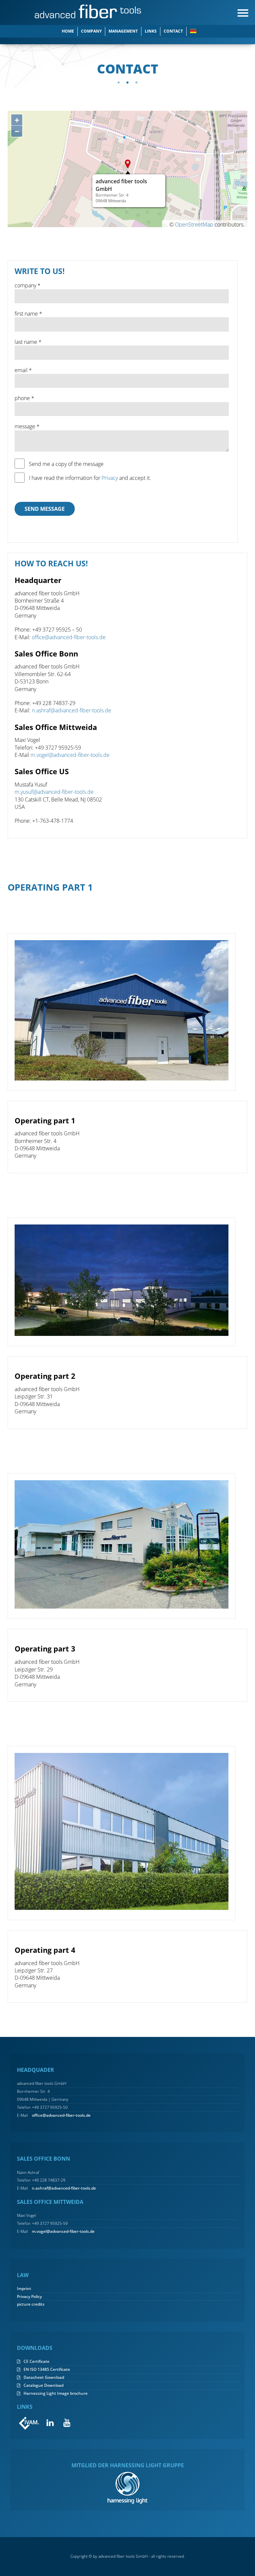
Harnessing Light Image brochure (56, 2393)
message (25, 426)
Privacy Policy (29, 2297)
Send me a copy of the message (66, 464)
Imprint (24, 2289)
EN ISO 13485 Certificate (47, 2369)
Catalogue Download (43, 2385)
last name (26, 342)
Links (151, 31)
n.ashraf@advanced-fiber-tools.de (72, 710)
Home (68, 31)
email (21, 370)
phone (22, 398)
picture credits (31, 2304)
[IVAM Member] (29, 2423)
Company (91, 31)
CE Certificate (37, 2361)
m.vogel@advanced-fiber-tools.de (70, 755)
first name (26, 314)
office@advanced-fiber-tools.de (69, 637)
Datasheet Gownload (44, 2377)
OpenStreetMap (194, 224)
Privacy (110, 478)
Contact (173, 31)
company (25, 285)
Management (123, 31)
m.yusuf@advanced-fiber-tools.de (54, 792)
